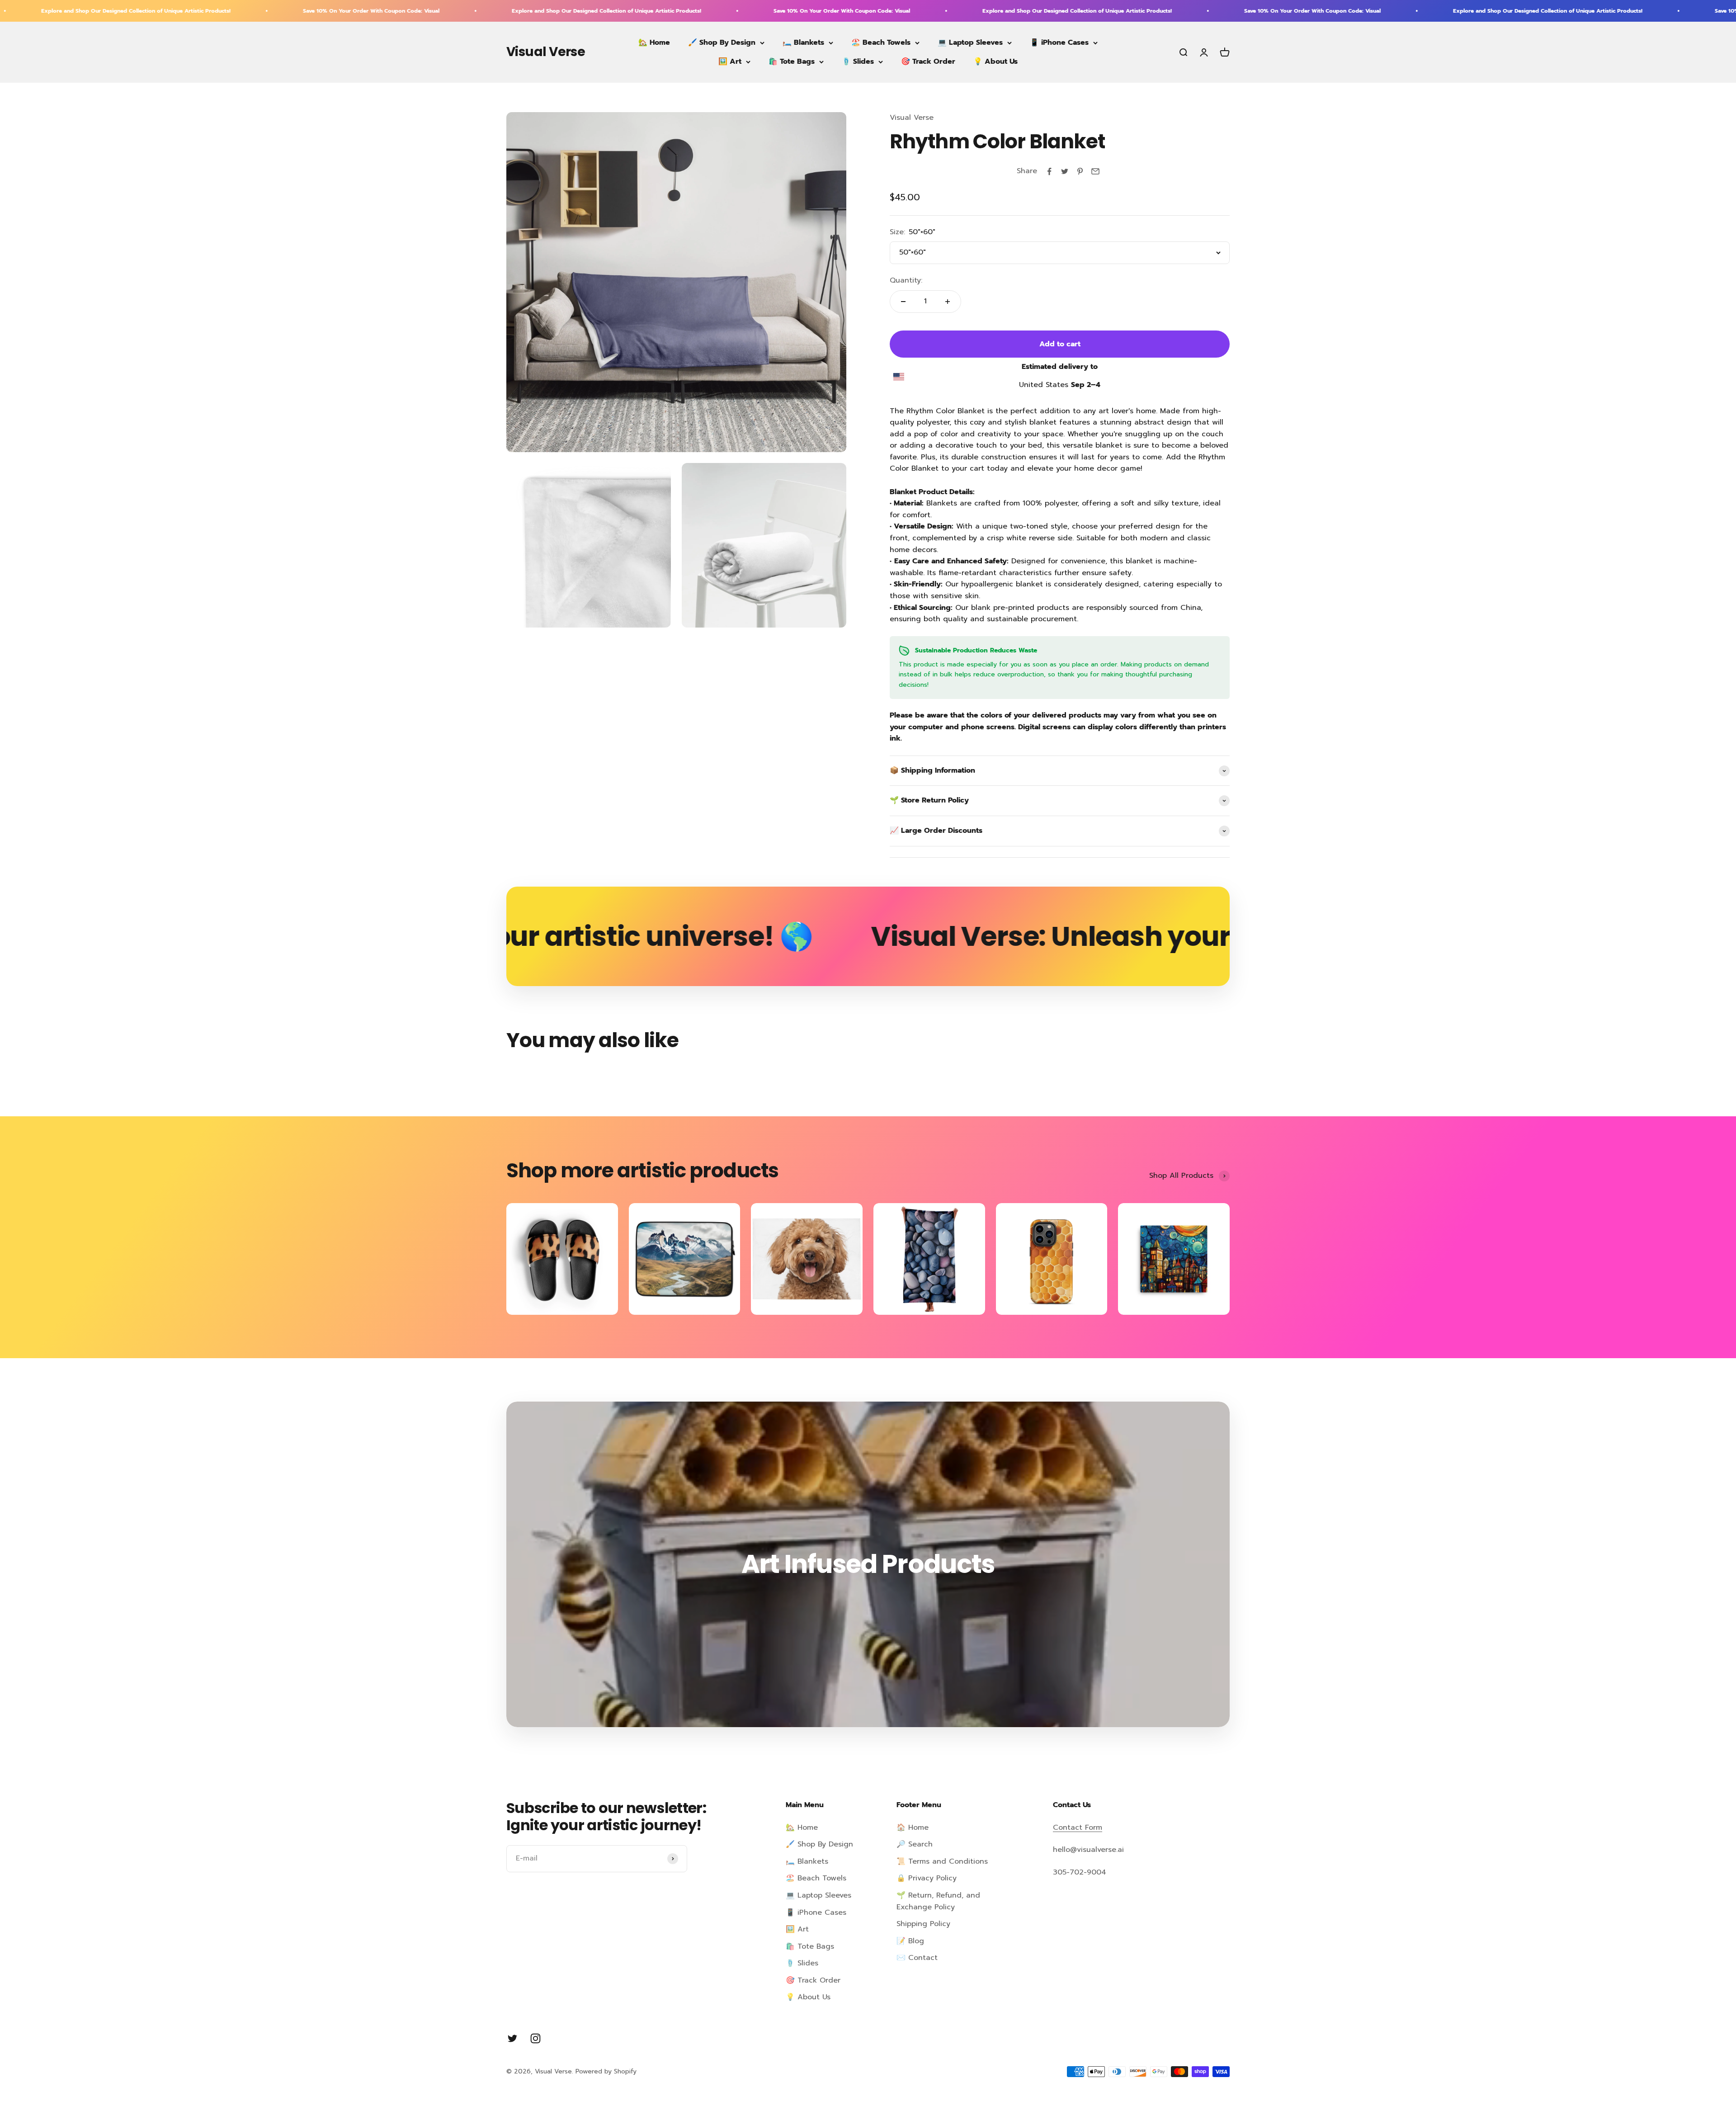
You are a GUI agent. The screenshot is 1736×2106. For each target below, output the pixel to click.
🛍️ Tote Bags (792, 61)
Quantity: (906, 280)
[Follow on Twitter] (512, 2038)
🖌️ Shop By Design (722, 42)
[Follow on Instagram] (535, 2038)
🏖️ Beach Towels (881, 42)
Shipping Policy (923, 1924)
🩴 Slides (858, 61)
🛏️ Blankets (803, 42)
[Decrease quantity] (903, 302)
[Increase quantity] (948, 302)
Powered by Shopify (606, 2071)
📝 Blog (910, 1941)
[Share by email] (1095, 171)
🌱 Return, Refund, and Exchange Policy (938, 1901)
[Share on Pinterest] (1080, 171)
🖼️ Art (730, 61)
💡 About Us (995, 61)
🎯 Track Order (928, 61)
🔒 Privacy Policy (927, 1878)
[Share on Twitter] (1065, 171)
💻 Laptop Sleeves (970, 42)
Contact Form (1078, 1827)
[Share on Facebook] (1049, 171)
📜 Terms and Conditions (942, 1861)
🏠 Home (913, 1827)
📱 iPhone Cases (1059, 42)
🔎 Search (915, 1844)
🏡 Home (654, 42)
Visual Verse (912, 118)
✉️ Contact (917, 1958)
